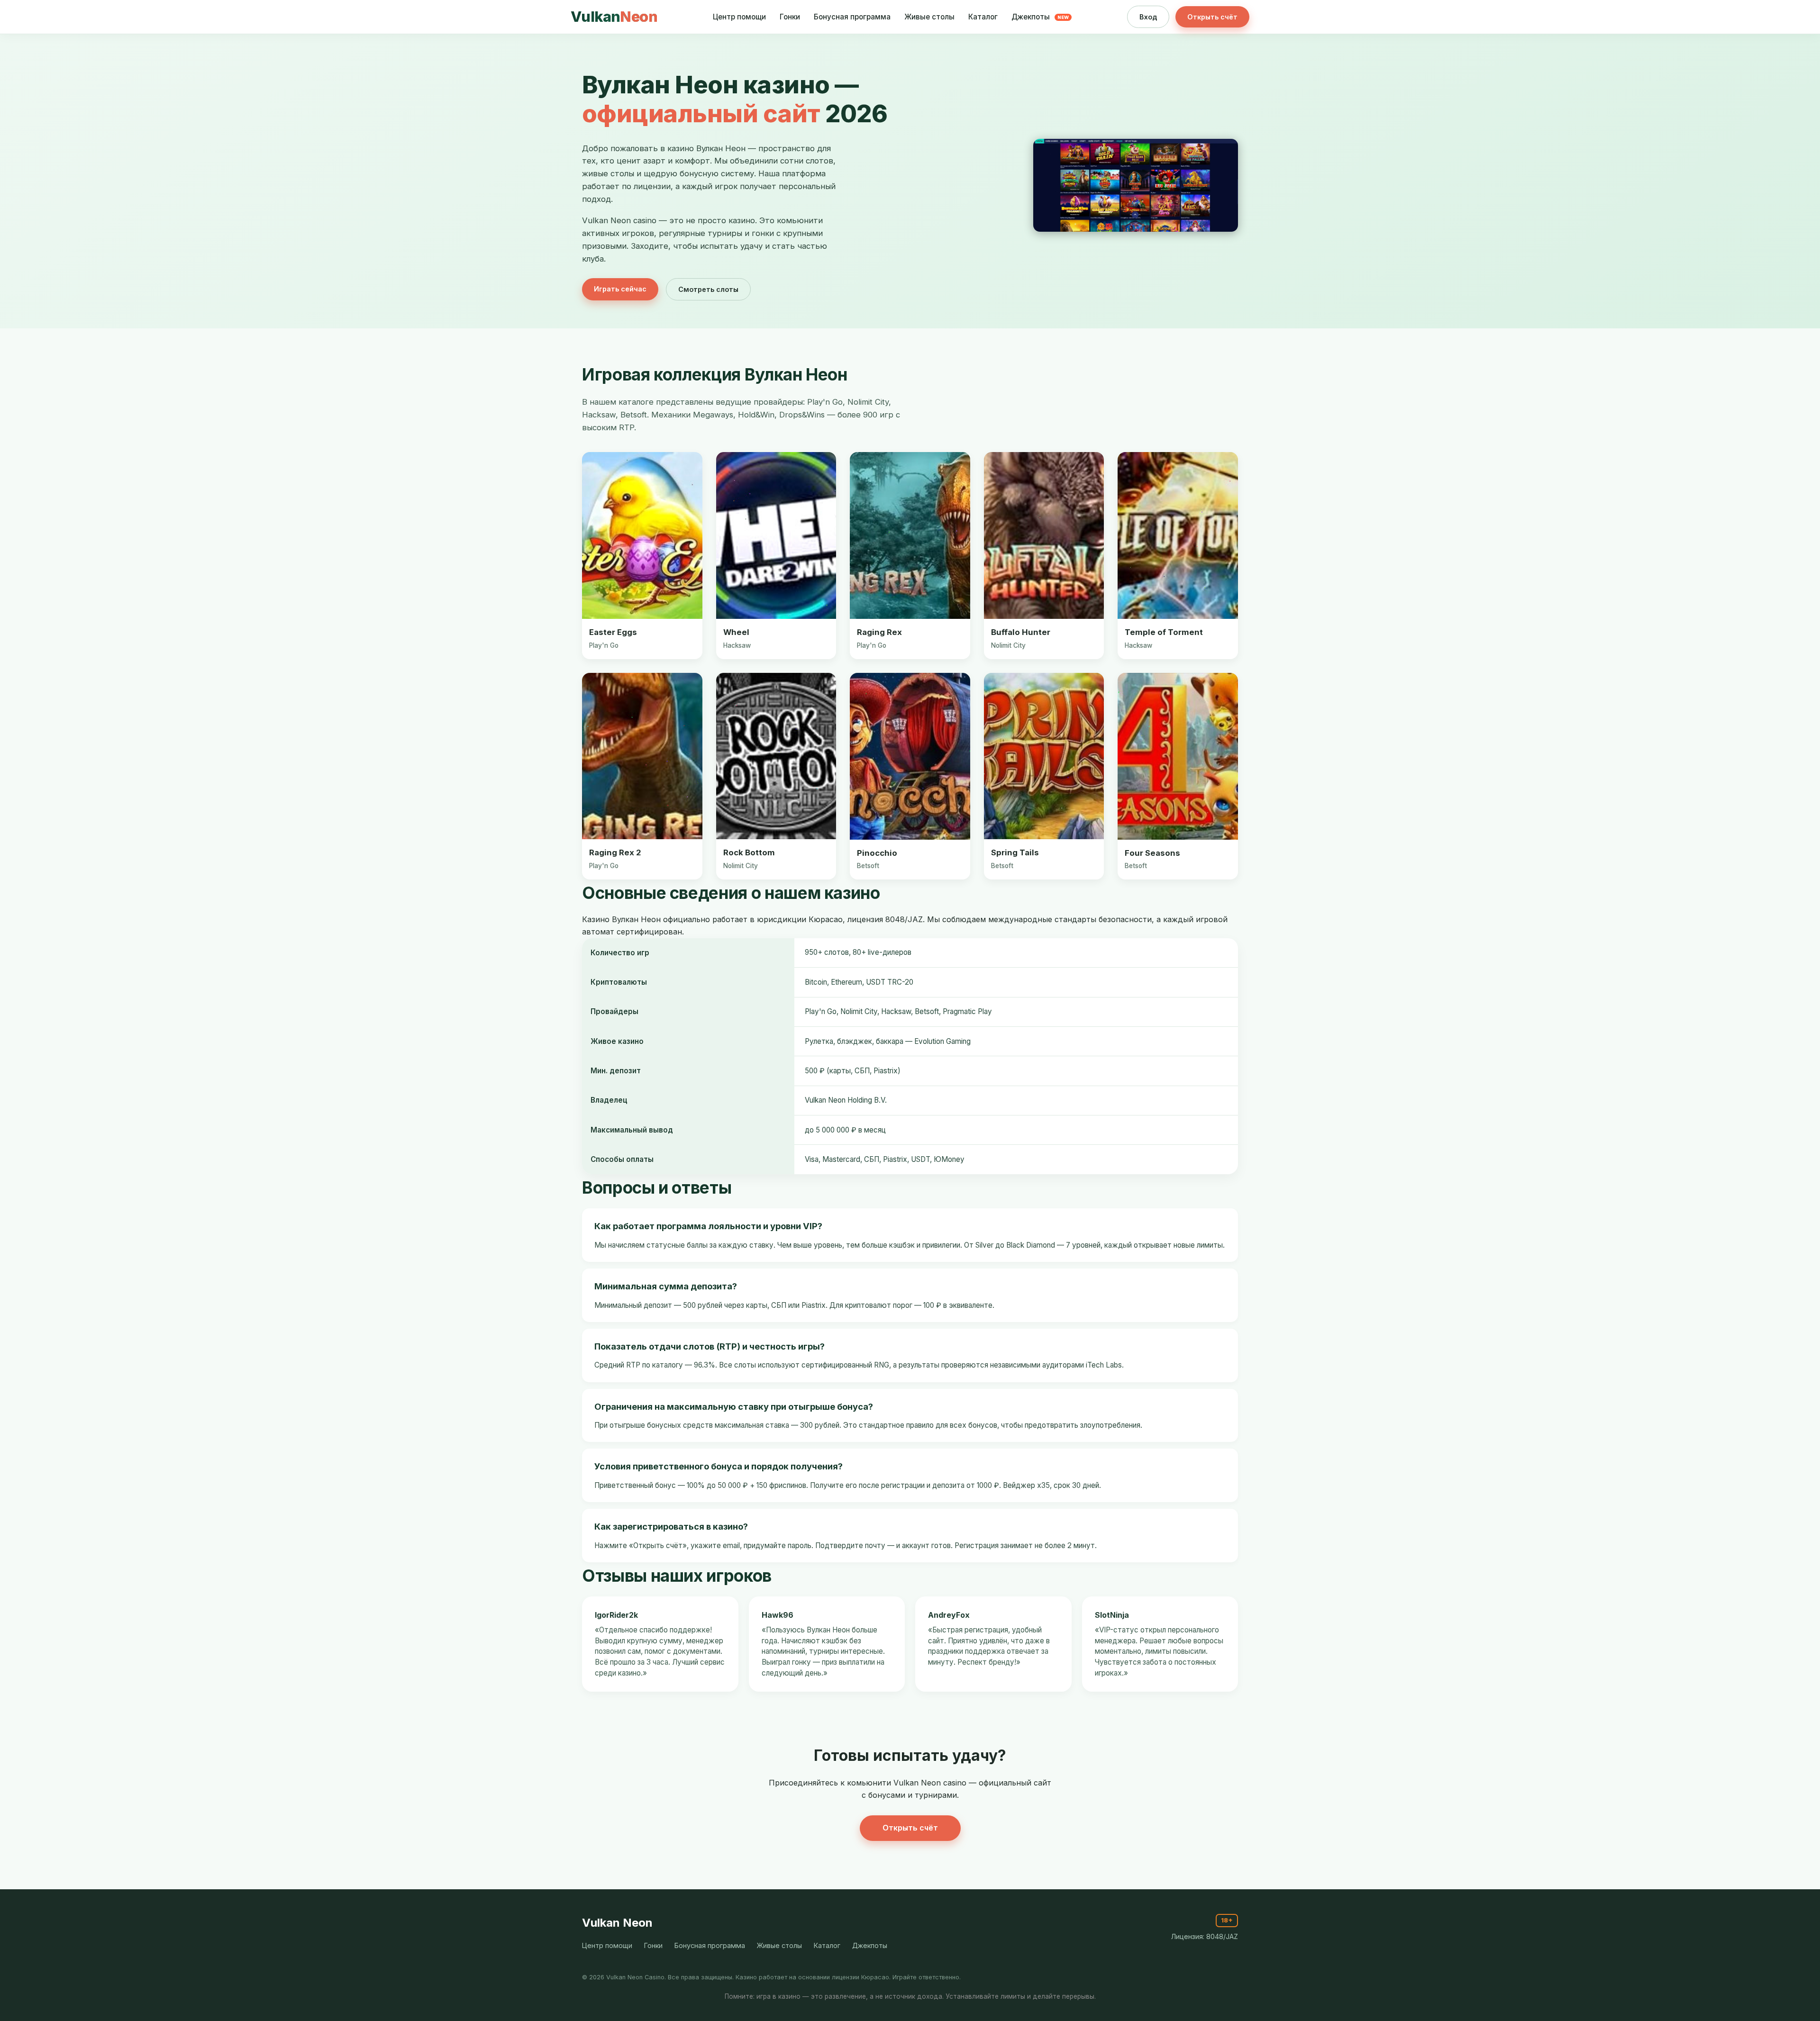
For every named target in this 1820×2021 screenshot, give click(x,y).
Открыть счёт (1212, 17)
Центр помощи (739, 17)
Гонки (790, 17)
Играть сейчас (620, 289)
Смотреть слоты (708, 289)
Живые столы (929, 17)
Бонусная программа (852, 17)
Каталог (983, 17)
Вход (1148, 17)
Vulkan (614, 17)
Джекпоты (1040, 17)
